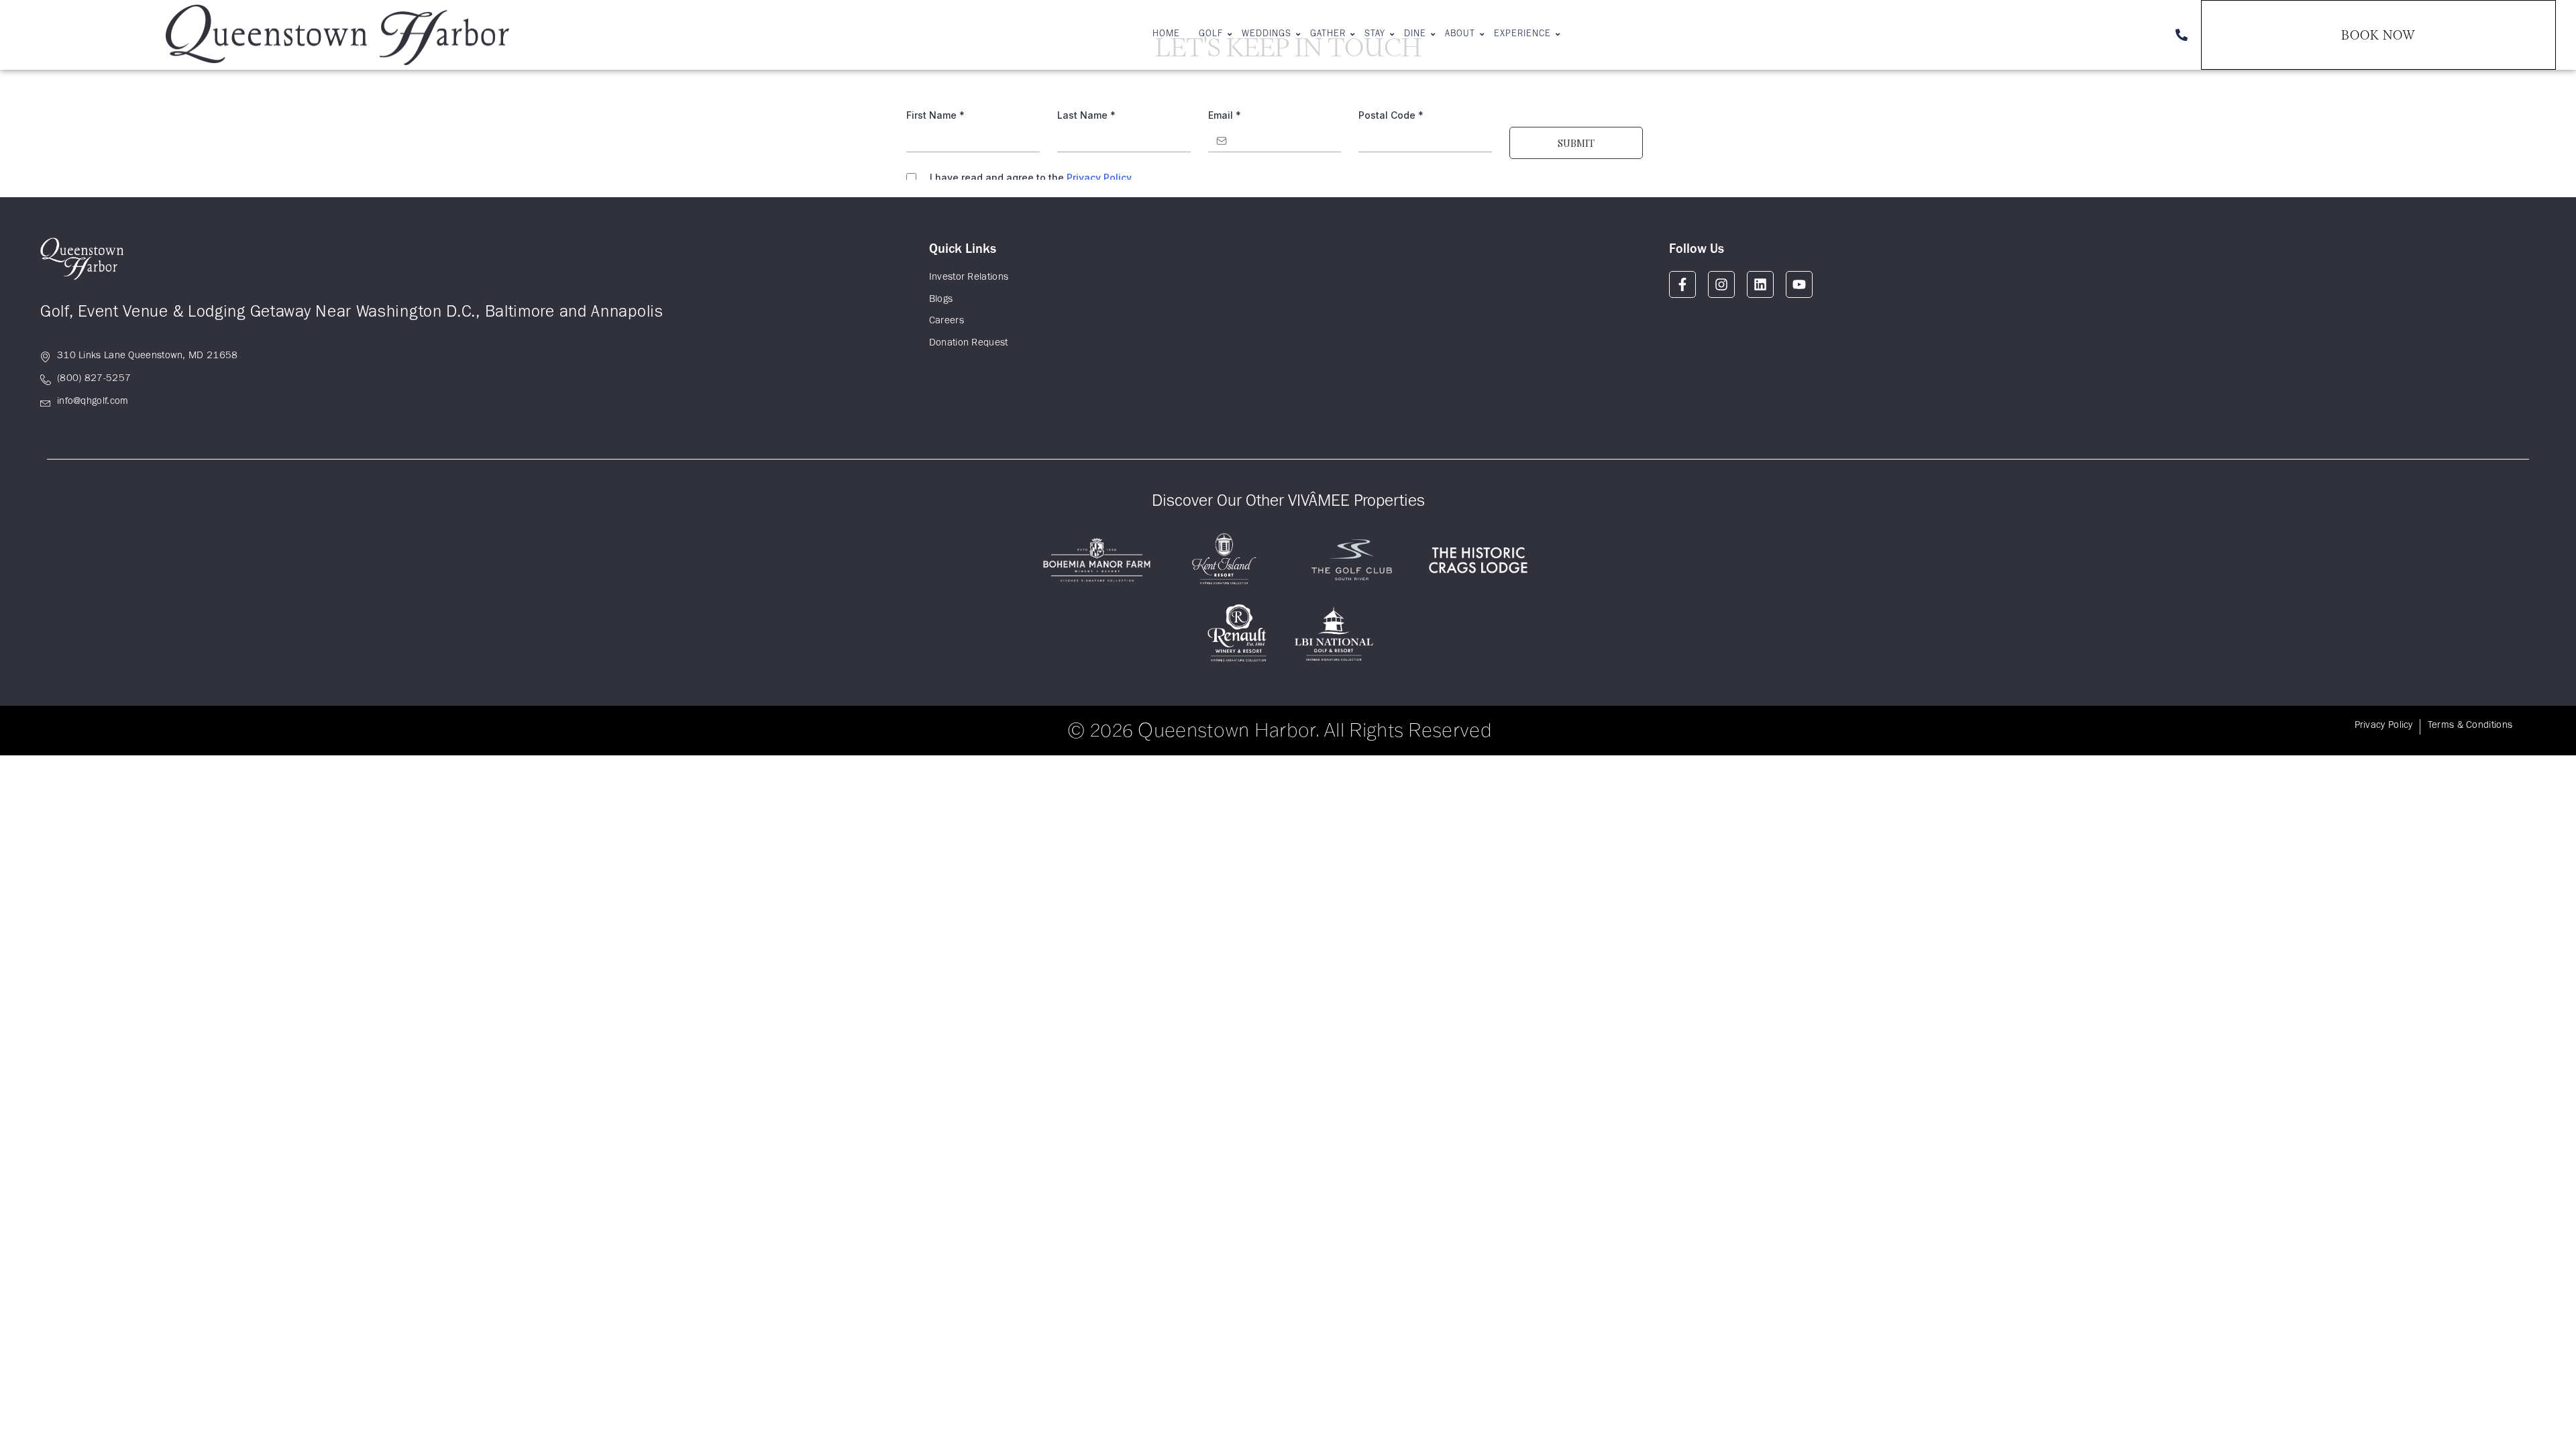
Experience (1522, 35)
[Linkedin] (1760, 284)
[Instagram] (1721, 284)
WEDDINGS (1267, 35)
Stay (1375, 35)
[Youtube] (1799, 284)
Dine (1415, 35)
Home (1166, 35)
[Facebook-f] (1682, 284)
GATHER (1328, 35)
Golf (1211, 35)
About (1460, 35)
